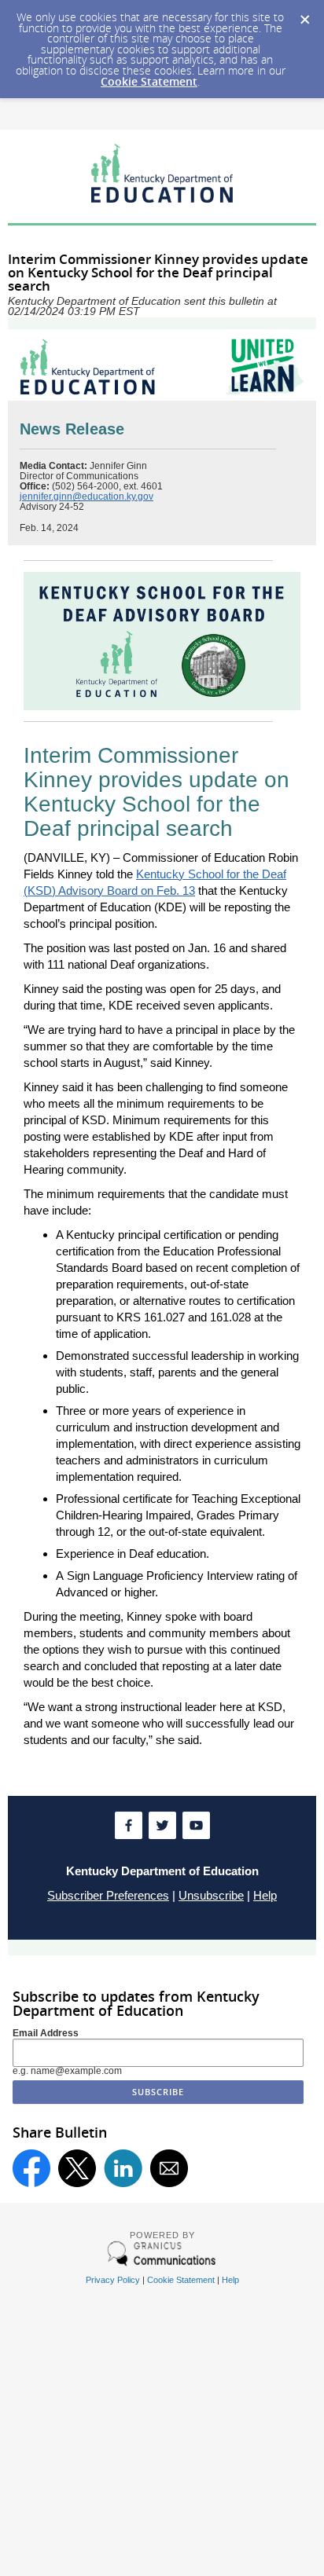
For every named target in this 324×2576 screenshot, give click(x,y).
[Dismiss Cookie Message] (304, 15)
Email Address (46, 2033)
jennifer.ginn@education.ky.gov (87, 497)
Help (265, 1895)
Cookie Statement (149, 81)
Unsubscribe (211, 1895)
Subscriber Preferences (108, 1895)
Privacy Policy (113, 2280)
